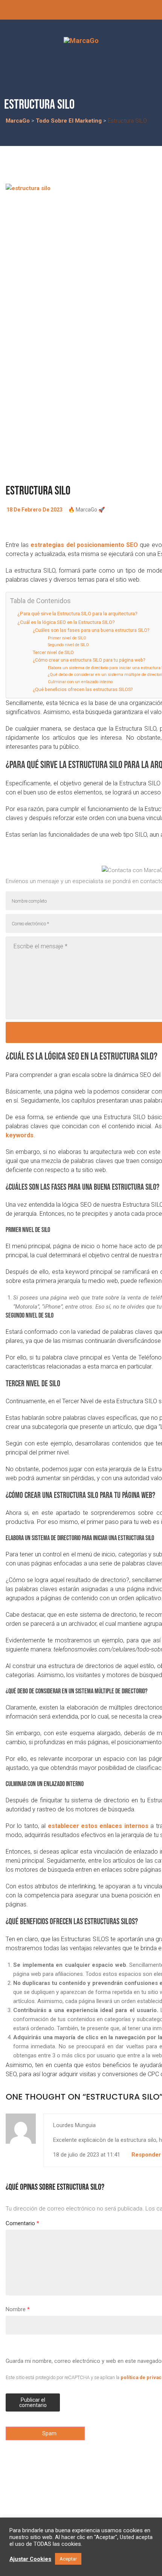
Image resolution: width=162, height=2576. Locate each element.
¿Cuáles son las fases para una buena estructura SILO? (91, 630)
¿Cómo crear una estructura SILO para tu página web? (89, 660)
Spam (49, 2433)
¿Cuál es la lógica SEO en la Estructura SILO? (66, 622)
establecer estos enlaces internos (98, 1826)
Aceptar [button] (68, 2559)
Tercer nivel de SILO (53, 653)
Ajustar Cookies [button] (30, 2559)
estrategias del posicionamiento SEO (84, 545)
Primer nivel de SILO (67, 638)
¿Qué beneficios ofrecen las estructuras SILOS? (83, 690)
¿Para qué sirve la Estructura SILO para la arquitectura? (77, 613)
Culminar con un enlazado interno (80, 682)
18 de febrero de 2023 (34, 510)
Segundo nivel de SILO (68, 645)
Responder (146, 2155)
